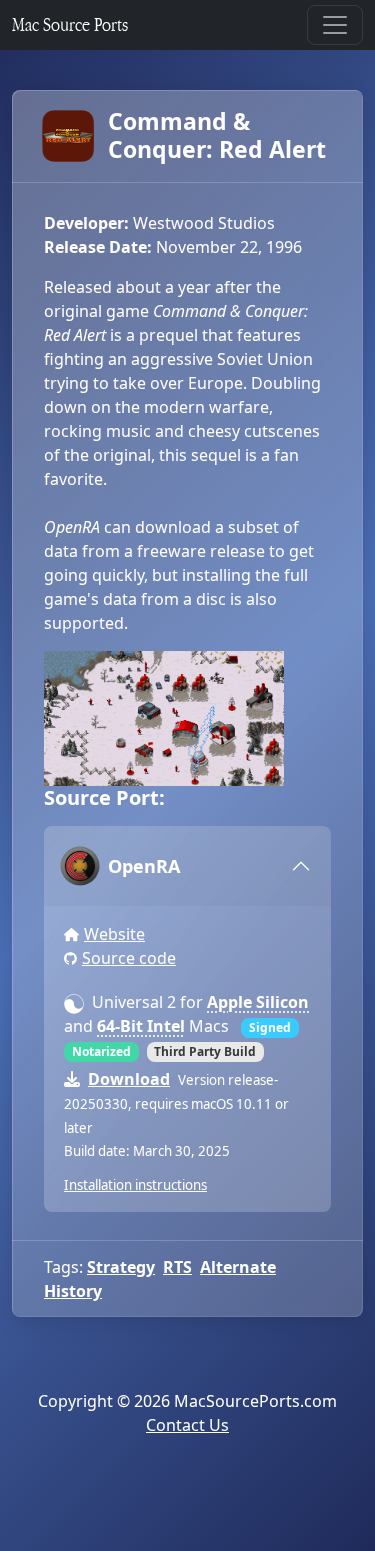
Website (114, 934)
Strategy (121, 1267)
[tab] (187, 866)
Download (129, 1079)
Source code (129, 958)
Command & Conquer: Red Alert (217, 135)
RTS (177, 1267)
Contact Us (187, 1425)
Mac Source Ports (70, 24)
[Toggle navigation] (335, 25)
